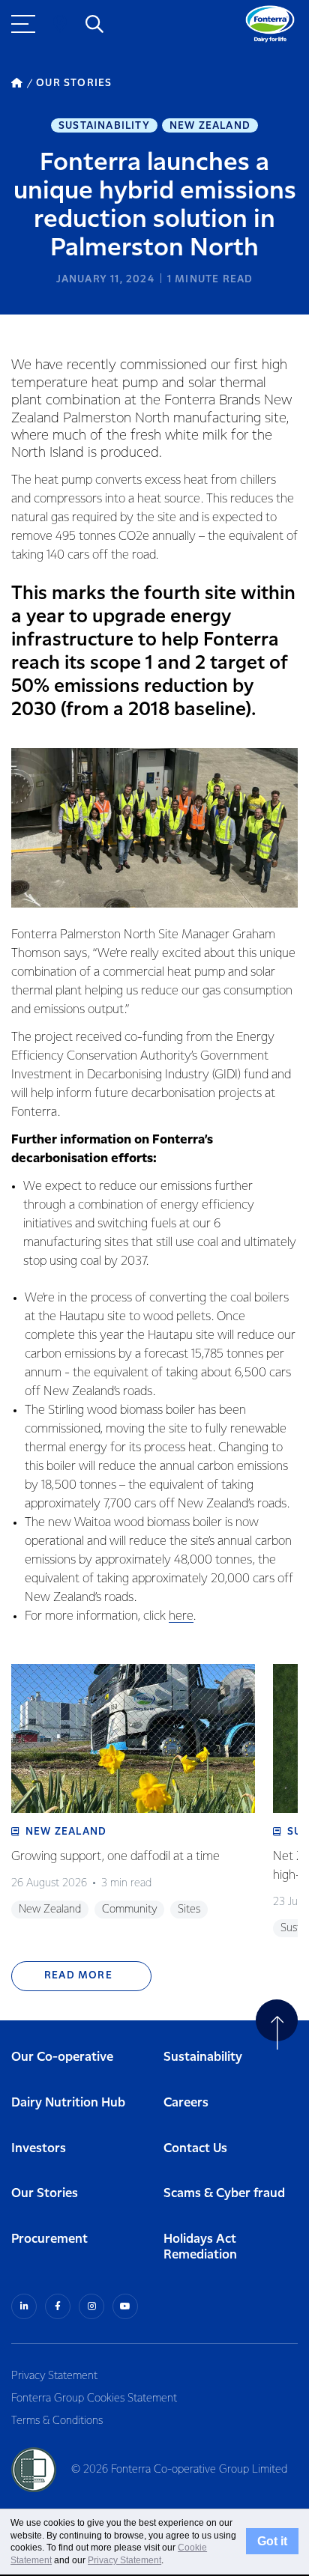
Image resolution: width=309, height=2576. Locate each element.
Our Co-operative (62, 2057)
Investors (39, 2149)
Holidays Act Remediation (200, 2247)
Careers (186, 2103)
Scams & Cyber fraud (224, 2194)
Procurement (49, 2239)
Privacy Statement (54, 2376)
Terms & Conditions (57, 2421)
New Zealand (210, 126)
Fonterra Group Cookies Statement (94, 2399)
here (181, 1616)
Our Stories (45, 2194)
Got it (272, 2542)
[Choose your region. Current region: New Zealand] (60, 24)
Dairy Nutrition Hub (68, 2103)
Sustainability (104, 126)
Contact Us (195, 2149)
